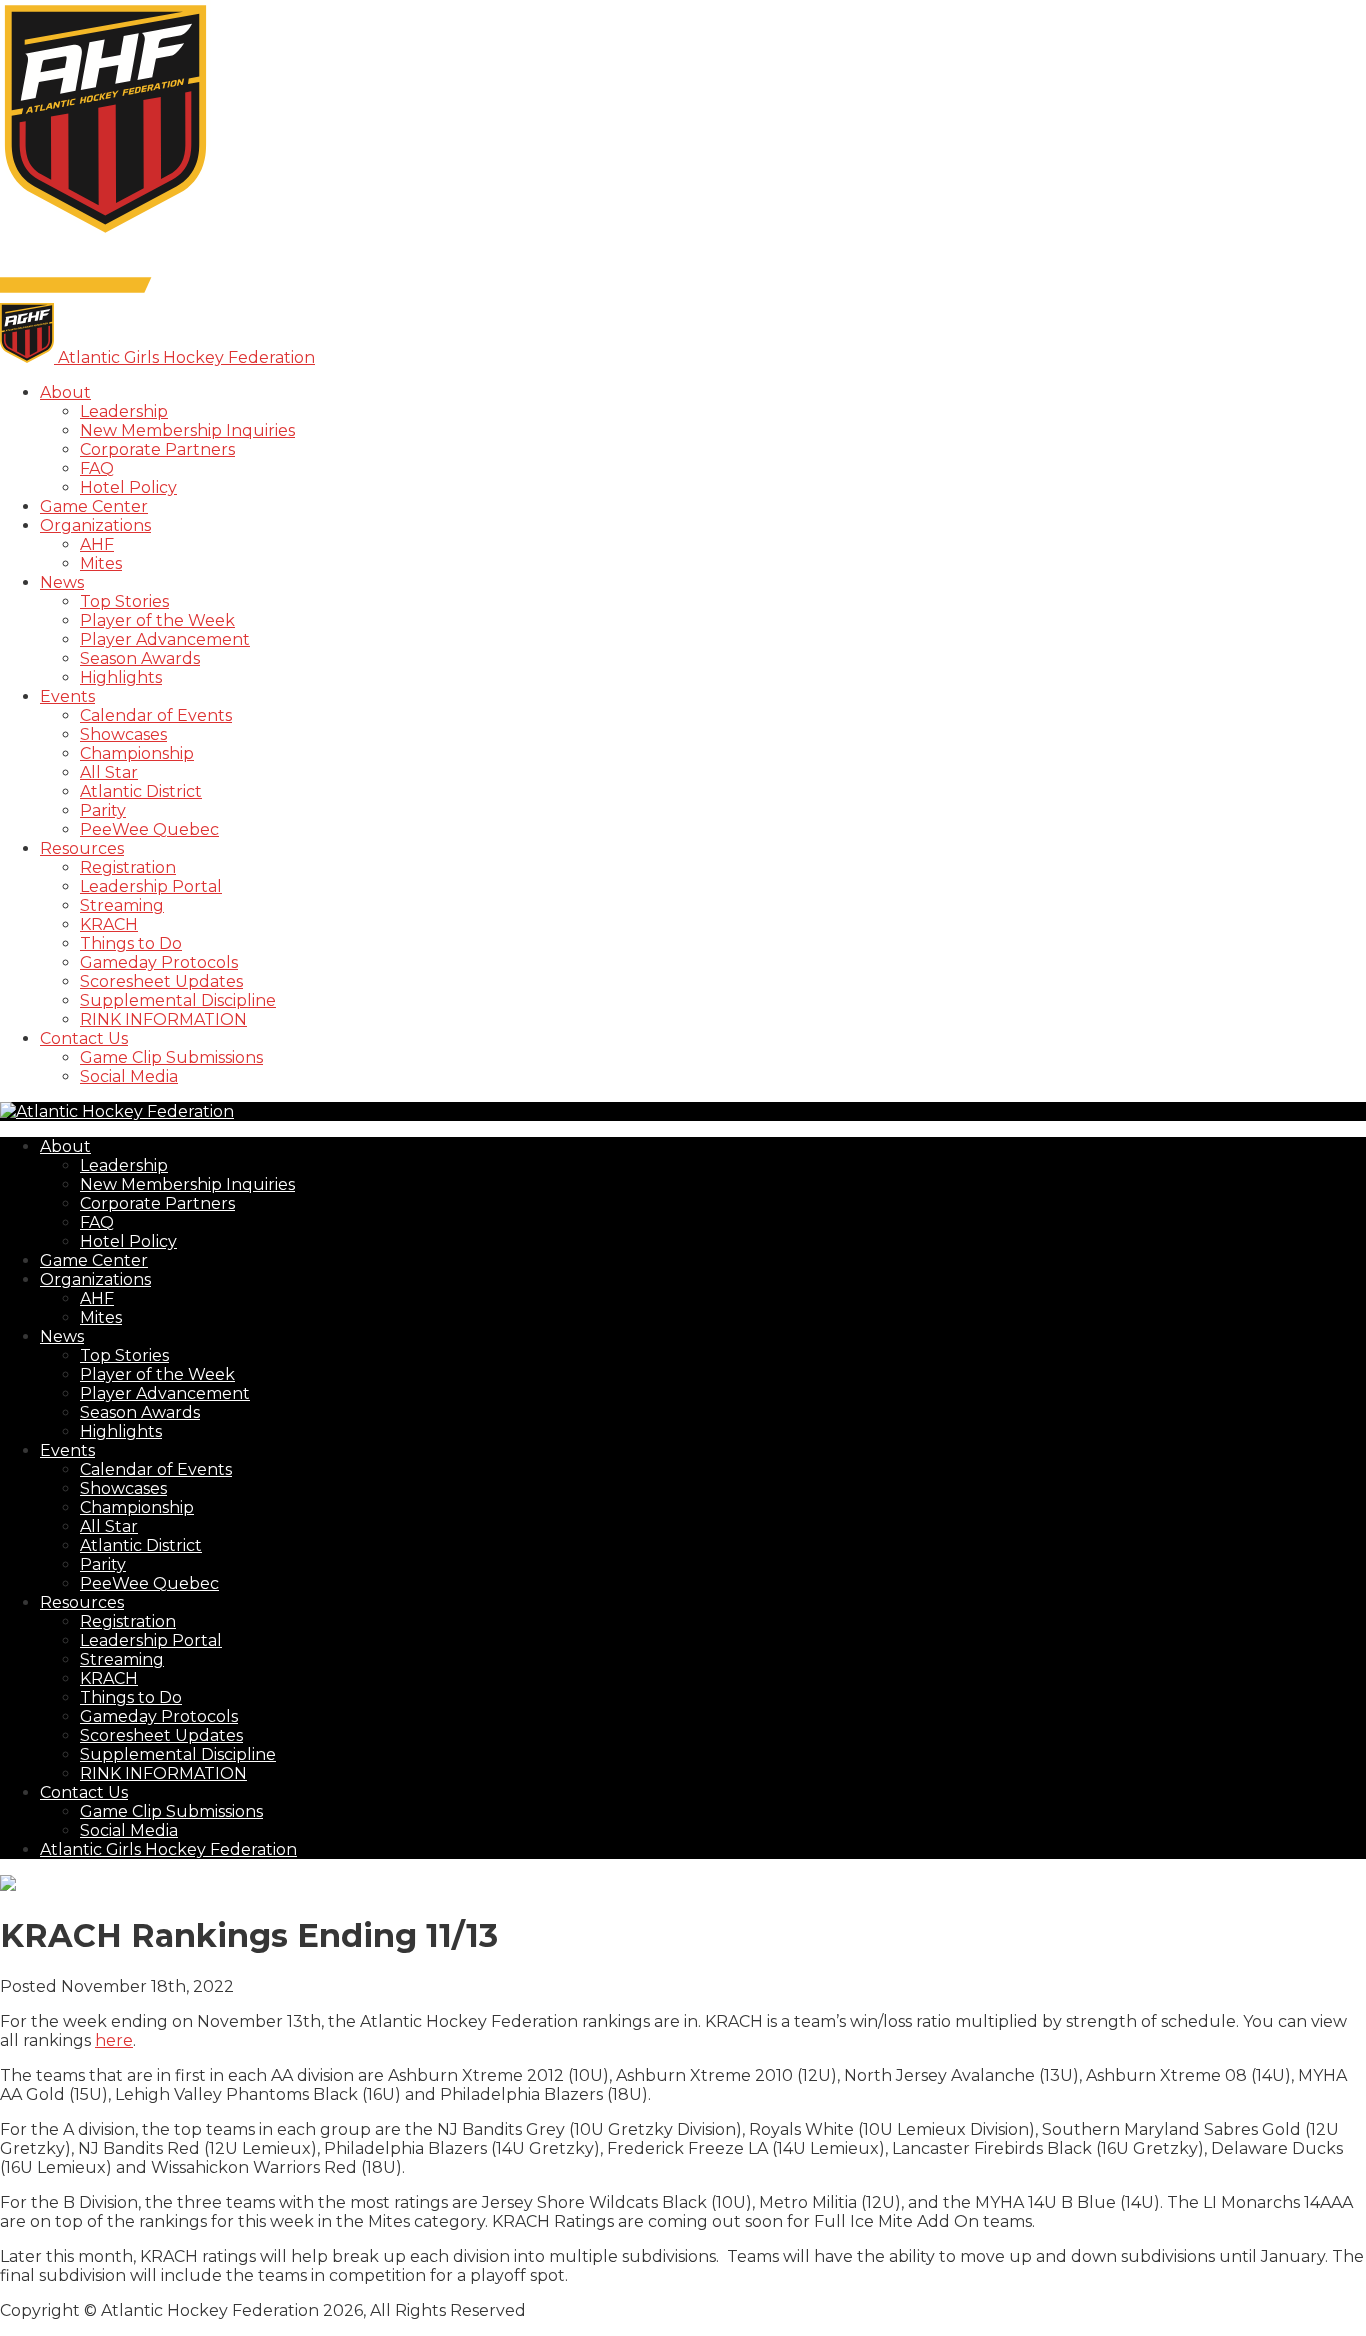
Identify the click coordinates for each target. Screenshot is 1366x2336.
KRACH (109, 924)
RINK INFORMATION (163, 1019)
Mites (101, 563)
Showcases (123, 734)
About (65, 392)
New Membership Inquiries (187, 430)
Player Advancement (165, 639)
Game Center (94, 506)
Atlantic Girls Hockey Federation (168, 1849)
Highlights (121, 677)
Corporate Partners (157, 449)
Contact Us (84, 1038)
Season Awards (140, 658)
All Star (109, 772)
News (62, 582)
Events (67, 696)
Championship (137, 753)
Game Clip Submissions (171, 1057)
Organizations (95, 525)
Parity (103, 810)
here (114, 2040)
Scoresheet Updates (161, 981)
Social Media (129, 1076)
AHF (97, 544)
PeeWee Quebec (149, 829)
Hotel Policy (128, 487)
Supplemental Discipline (178, 1000)
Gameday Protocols (159, 962)
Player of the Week (157, 620)
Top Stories (124, 601)
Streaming (122, 905)
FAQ (97, 468)
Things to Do (131, 943)
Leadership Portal (151, 886)
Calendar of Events (156, 715)
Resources (82, 848)
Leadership (124, 411)
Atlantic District (141, 791)
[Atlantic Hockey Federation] (105, 232)
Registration (128, 867)
